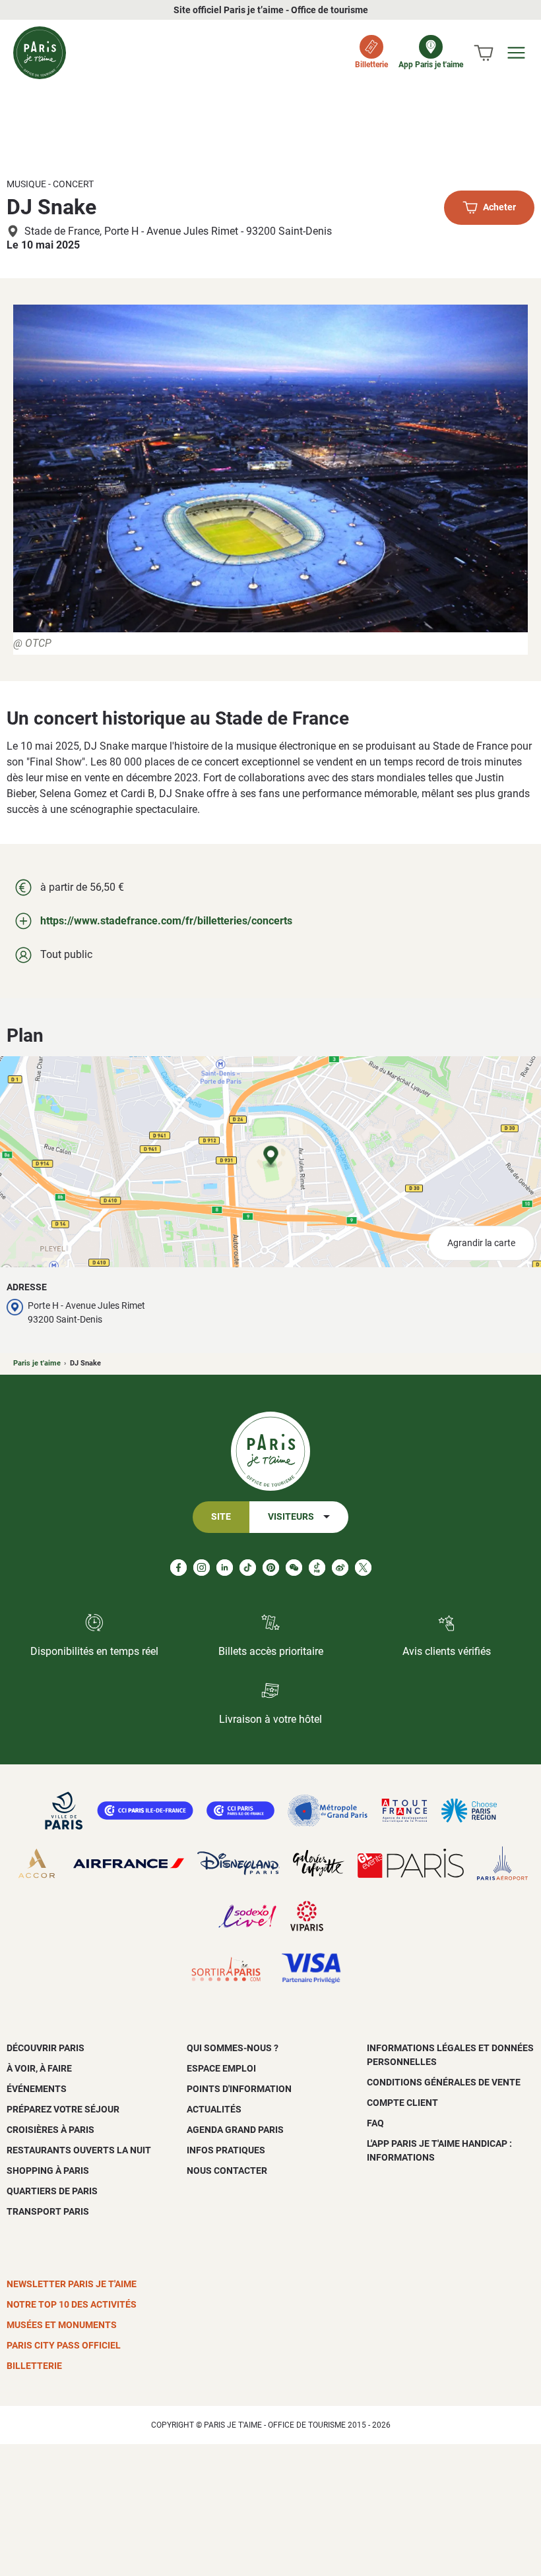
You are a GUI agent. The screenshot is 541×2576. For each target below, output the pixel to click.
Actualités (214, 2109)
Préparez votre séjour (63, 2109)
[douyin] (317, 1568)
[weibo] (340, 1568)
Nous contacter (227, 2171)
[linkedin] (225, 1568)
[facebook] (178, 1568)
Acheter (499, 208)
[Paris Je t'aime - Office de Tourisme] (40, 53)
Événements (37, 2089)
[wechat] (294, 1568)
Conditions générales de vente (444, 2082)
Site (221, 1517)
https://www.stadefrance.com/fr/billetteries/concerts (166, 921)
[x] (363, 1568)
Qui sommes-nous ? (233, 2048)
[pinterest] (271, 1568)
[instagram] (202, 1568)
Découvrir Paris (46, 2048)
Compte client (402, 2103)
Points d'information (239, 2089)
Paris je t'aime (37, 1363)
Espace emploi (221, 2068)
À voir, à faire (39, 2068)
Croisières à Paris (50, 2130)
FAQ (375, 2123)
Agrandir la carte (481, 1243)
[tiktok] (248, 1568)
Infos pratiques (226, 2150)
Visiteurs (291, 1517)
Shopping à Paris (48, 2171)
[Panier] (484, 53)
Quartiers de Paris (52, 2191)
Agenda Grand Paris (235, 2130)
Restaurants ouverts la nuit (79, 2150)
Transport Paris (48, 2211)
